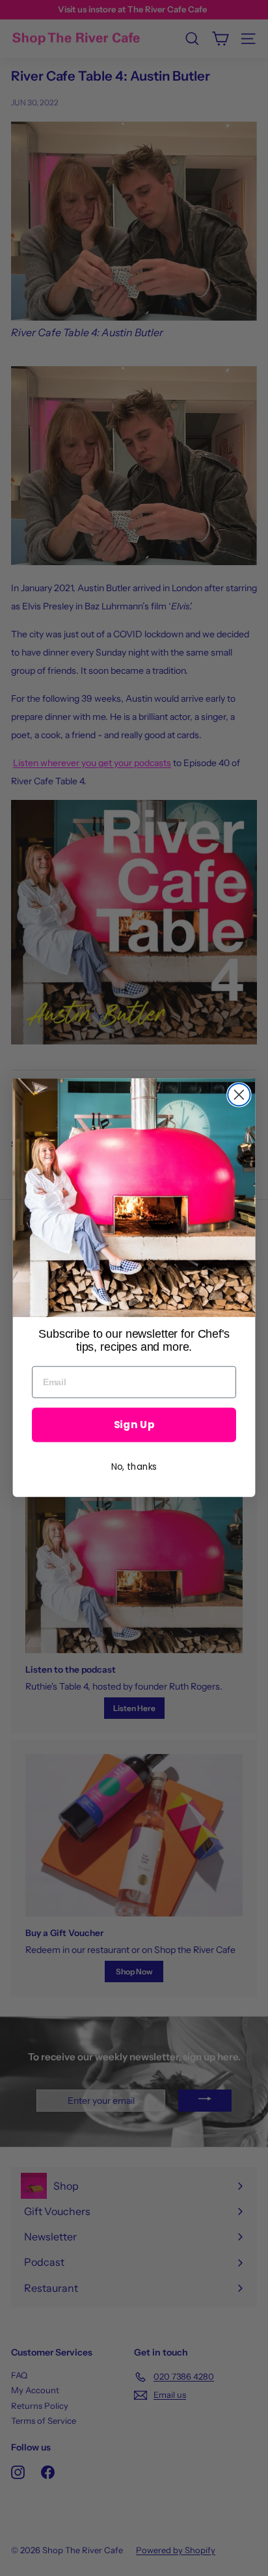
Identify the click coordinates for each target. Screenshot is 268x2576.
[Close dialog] (239, 1095)
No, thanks (134, 1467)
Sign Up (134, 1425)
